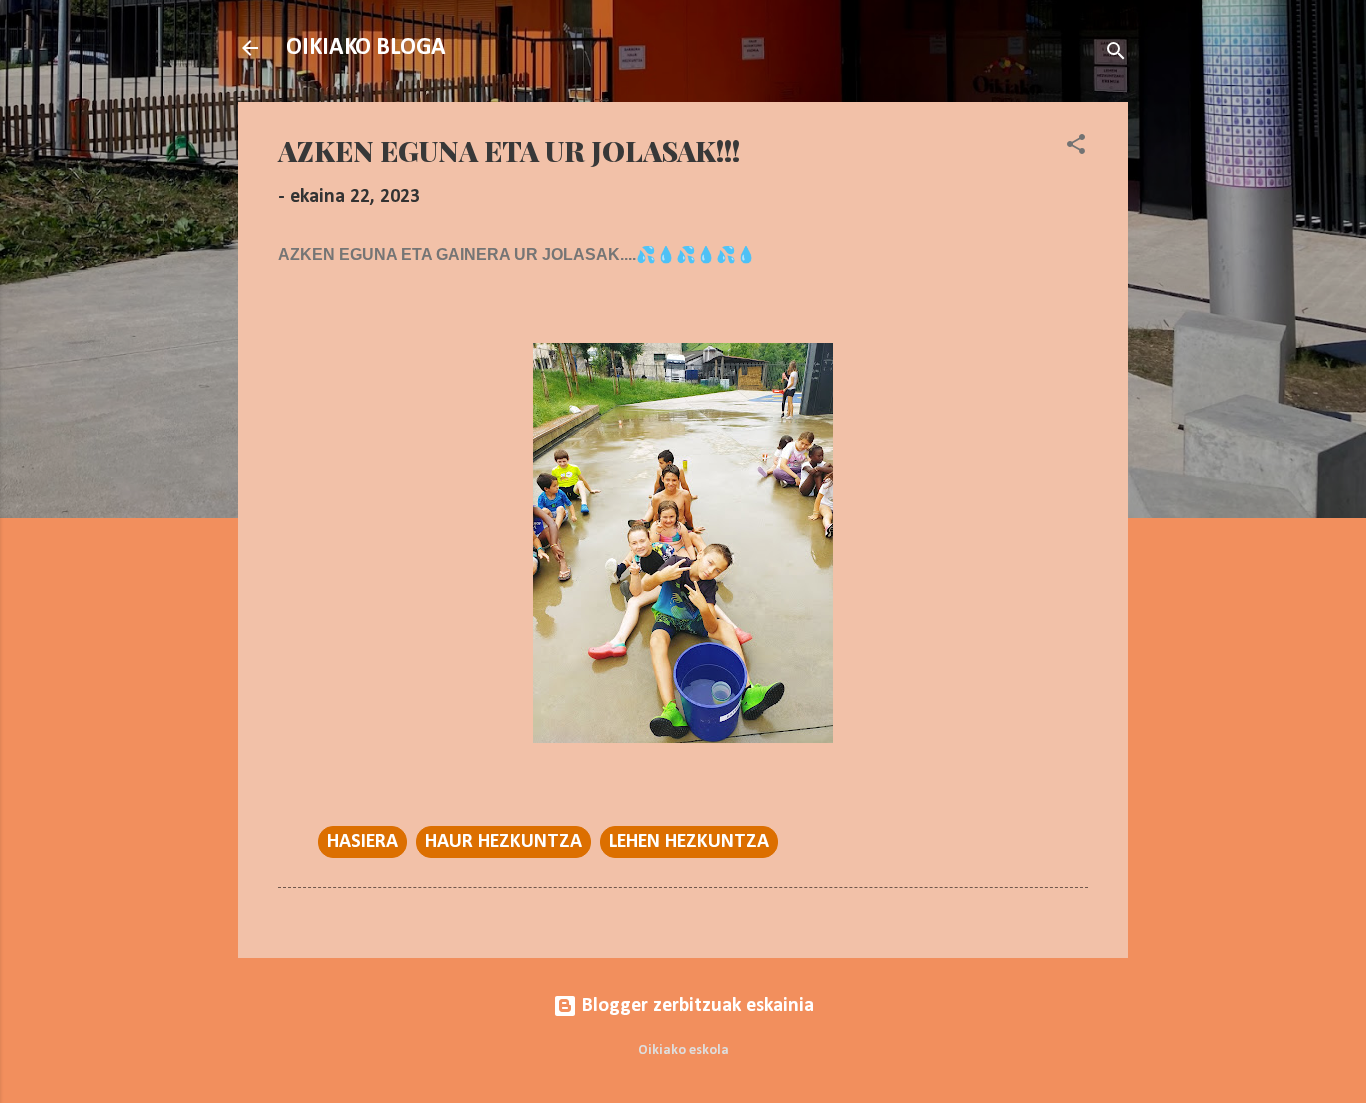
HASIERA (362, 842)
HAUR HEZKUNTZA (503, 842)
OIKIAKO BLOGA (366, 48)
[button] (1076, 147)
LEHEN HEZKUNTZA (689, 842)
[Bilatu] (1116, 54)
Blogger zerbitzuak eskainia (695, 1006)
